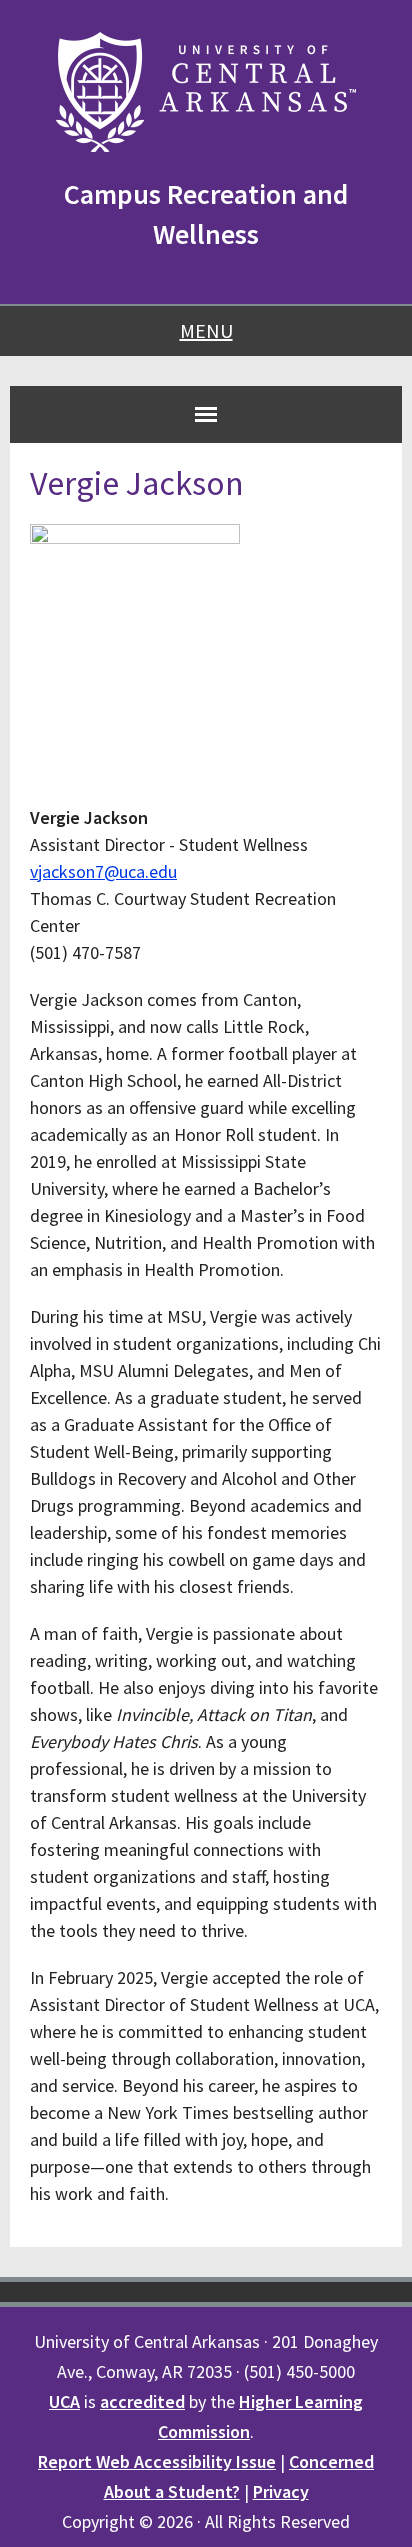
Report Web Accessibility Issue (157, 2461)
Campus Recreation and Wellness (206, 214)
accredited (142, 2401)
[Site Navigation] (206, 414)
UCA (64, 2401)
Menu (206, 330)
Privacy (281, 2491)
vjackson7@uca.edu (103, 871)
